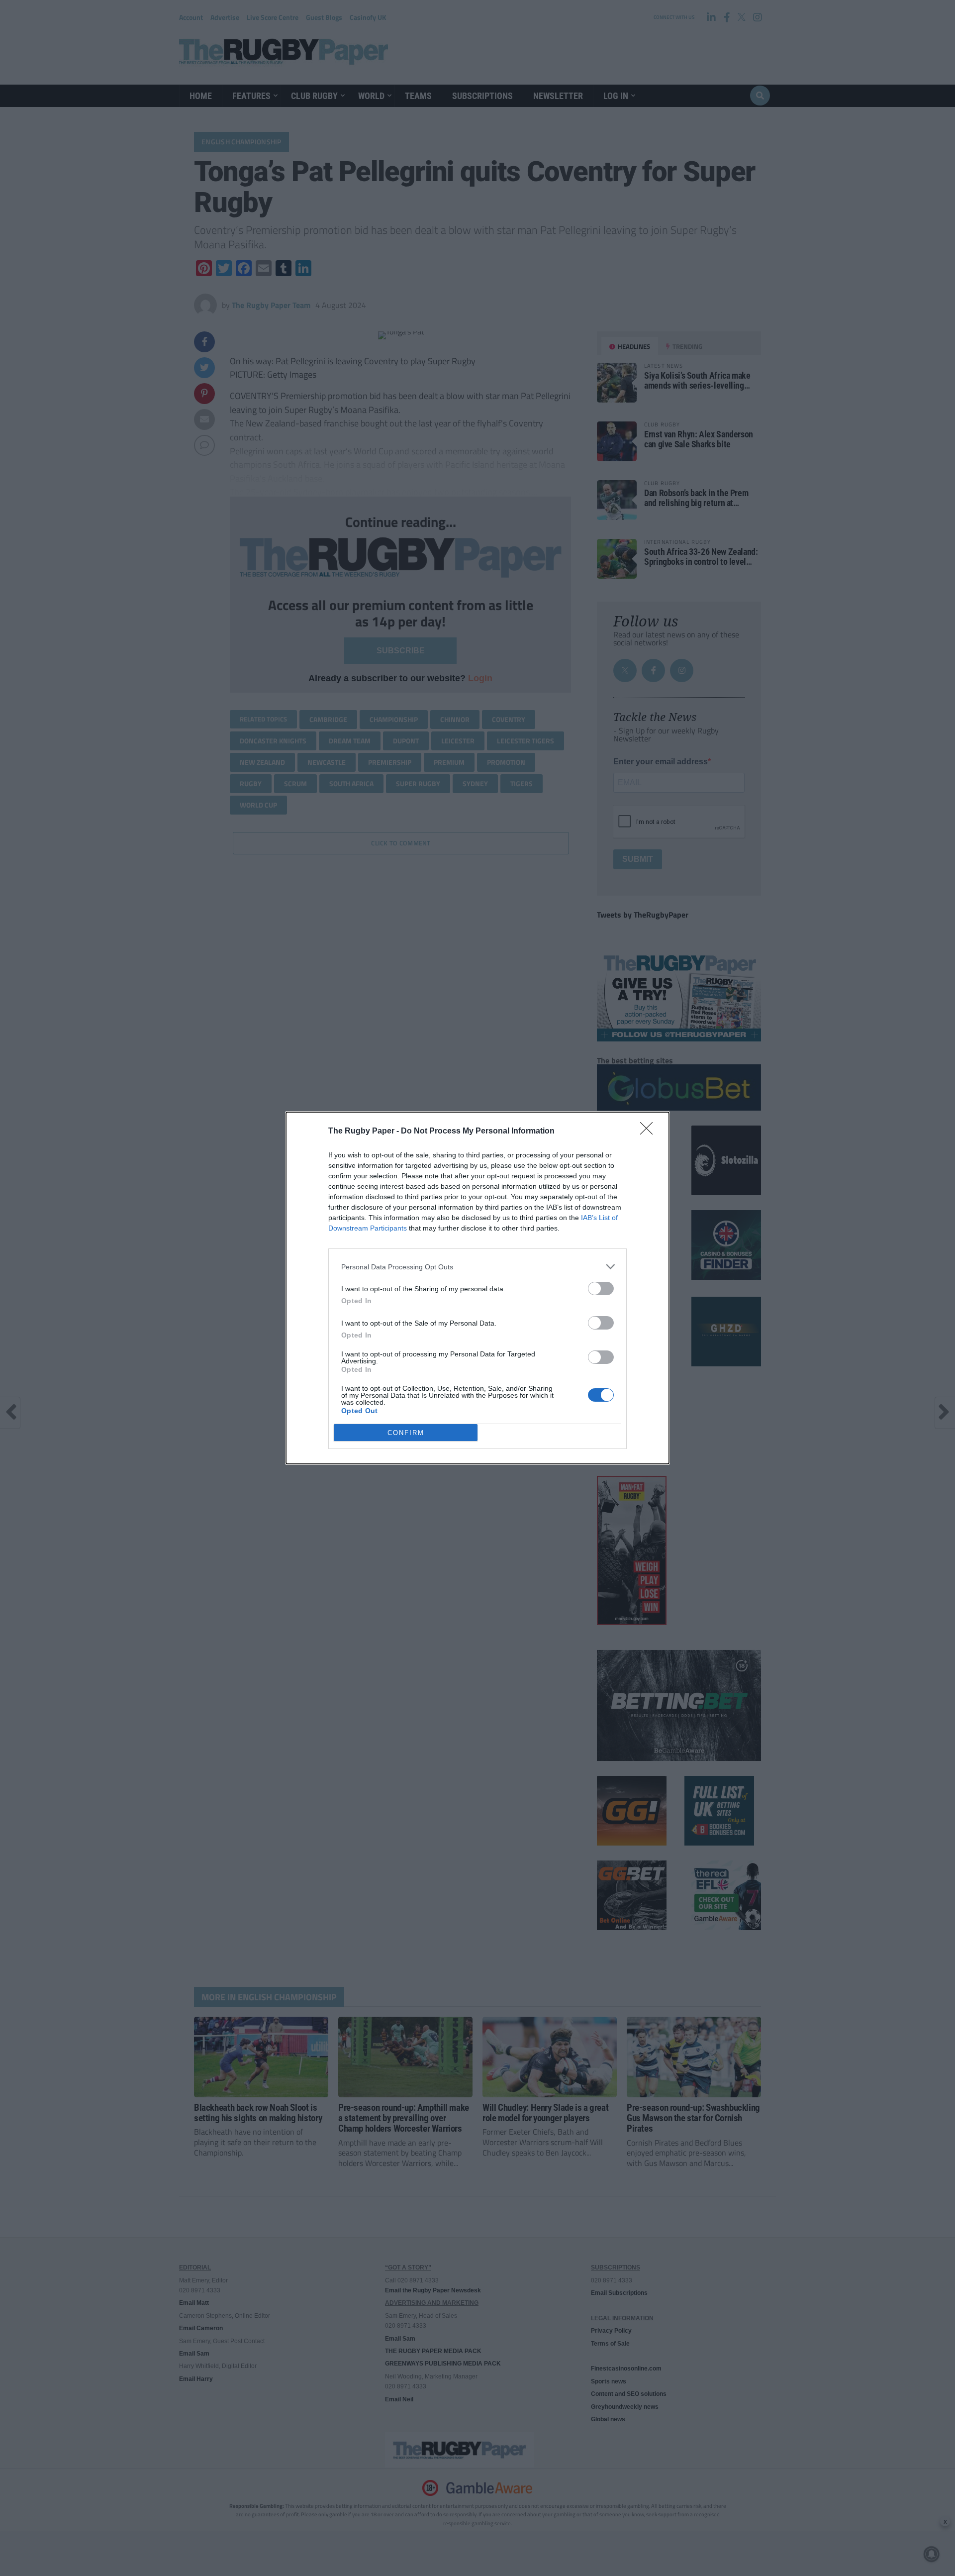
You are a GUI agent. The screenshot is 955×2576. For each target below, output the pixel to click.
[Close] (650, 1132)
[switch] (601, 1288)
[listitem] (477, 1267)
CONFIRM (406, 1433)
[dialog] (477, 1288)
